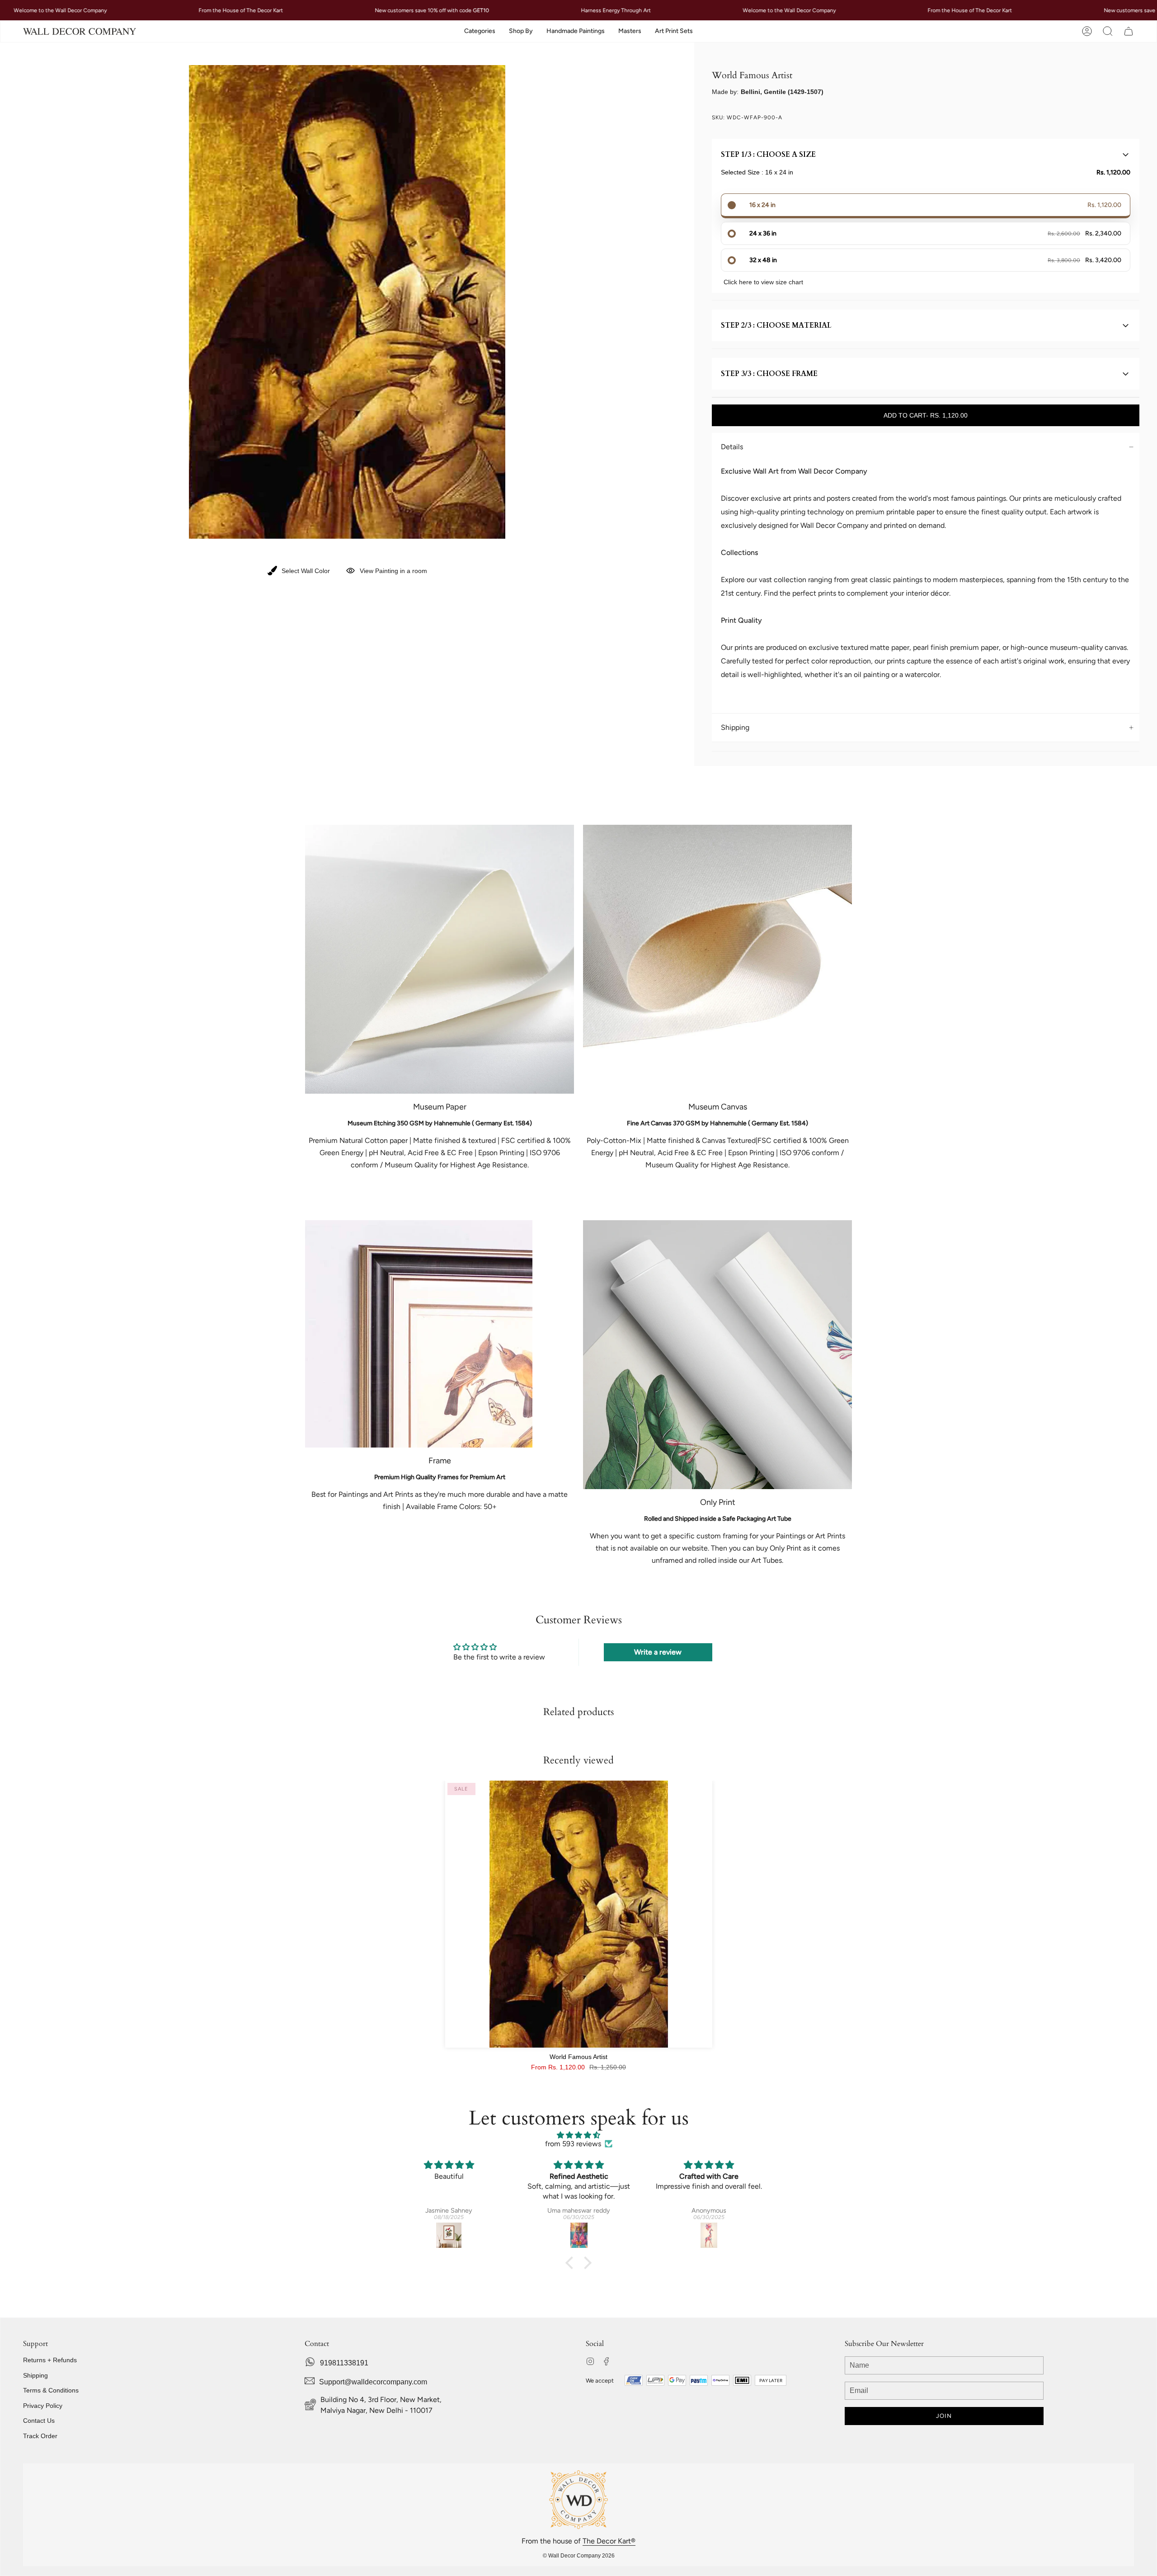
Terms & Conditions (51, 2390)
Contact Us (39, 2421)
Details (732, 447)
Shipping (735, 727)
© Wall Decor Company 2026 (579, 2556)
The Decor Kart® (609, 2541)
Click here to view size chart (763, 282)
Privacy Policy (43, 2406)
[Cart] (1129, 31)
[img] (578, 2135)
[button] (480, 31)
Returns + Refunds (50, 2360)
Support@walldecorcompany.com (373, 2382)
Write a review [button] (658, 1652)
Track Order (40, 2436)
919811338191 (344, 2363)
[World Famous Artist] (579, 1914)
